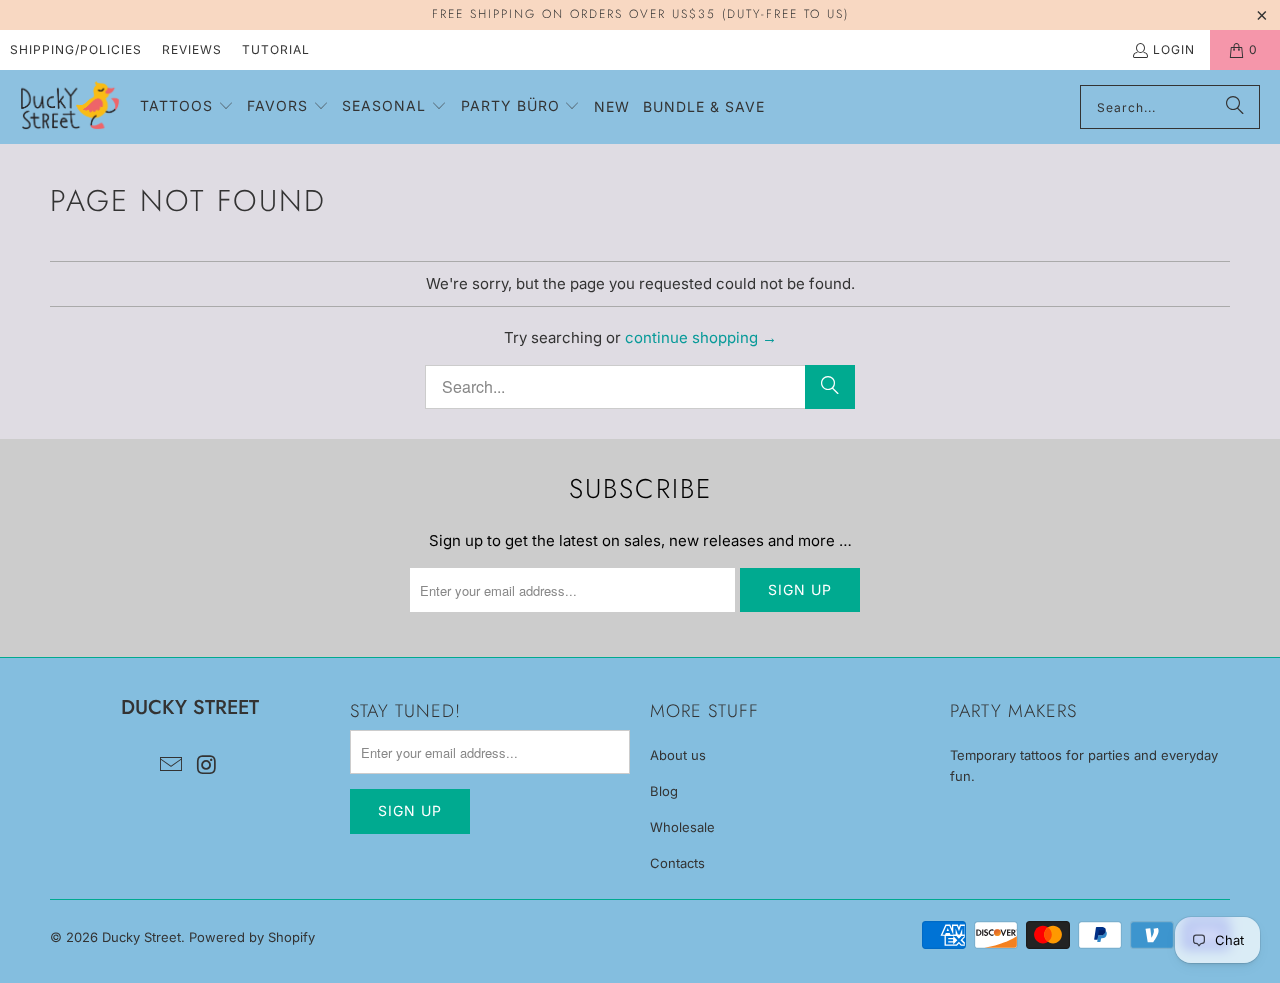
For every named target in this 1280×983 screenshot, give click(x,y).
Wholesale (682, 827)
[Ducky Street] (70, 107)
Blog (664, 791)
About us (678, 755)
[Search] (1235, 107)
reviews (192, 49)
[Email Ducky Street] (171, 765)
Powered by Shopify (252, 937)
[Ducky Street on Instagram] (207, 765)
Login (1174, 49)
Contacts (677, 863)
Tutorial (276, 49)
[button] (187, 107)
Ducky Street (141, 937)
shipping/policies (76, 49)
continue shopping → (701, 337)
